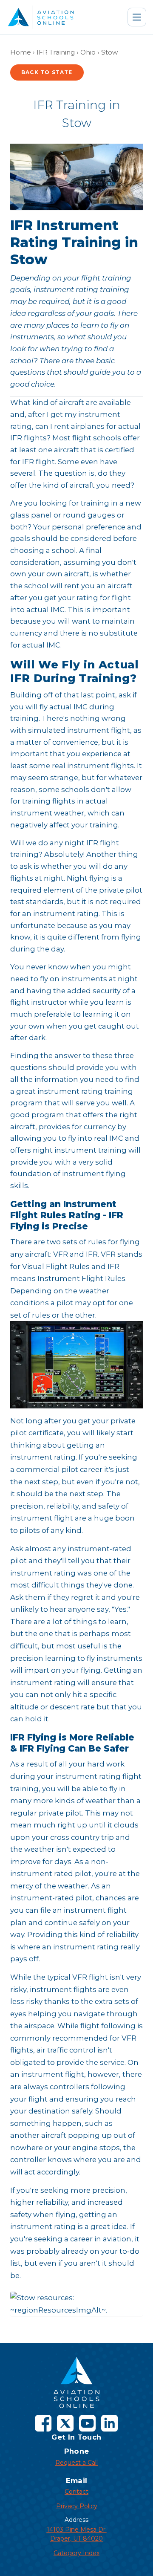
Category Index (76, 2553)
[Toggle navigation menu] (137, 17)
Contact (76, 2492)
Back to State (47, 72)
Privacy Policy (77, 2506)
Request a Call (76, 2463)
